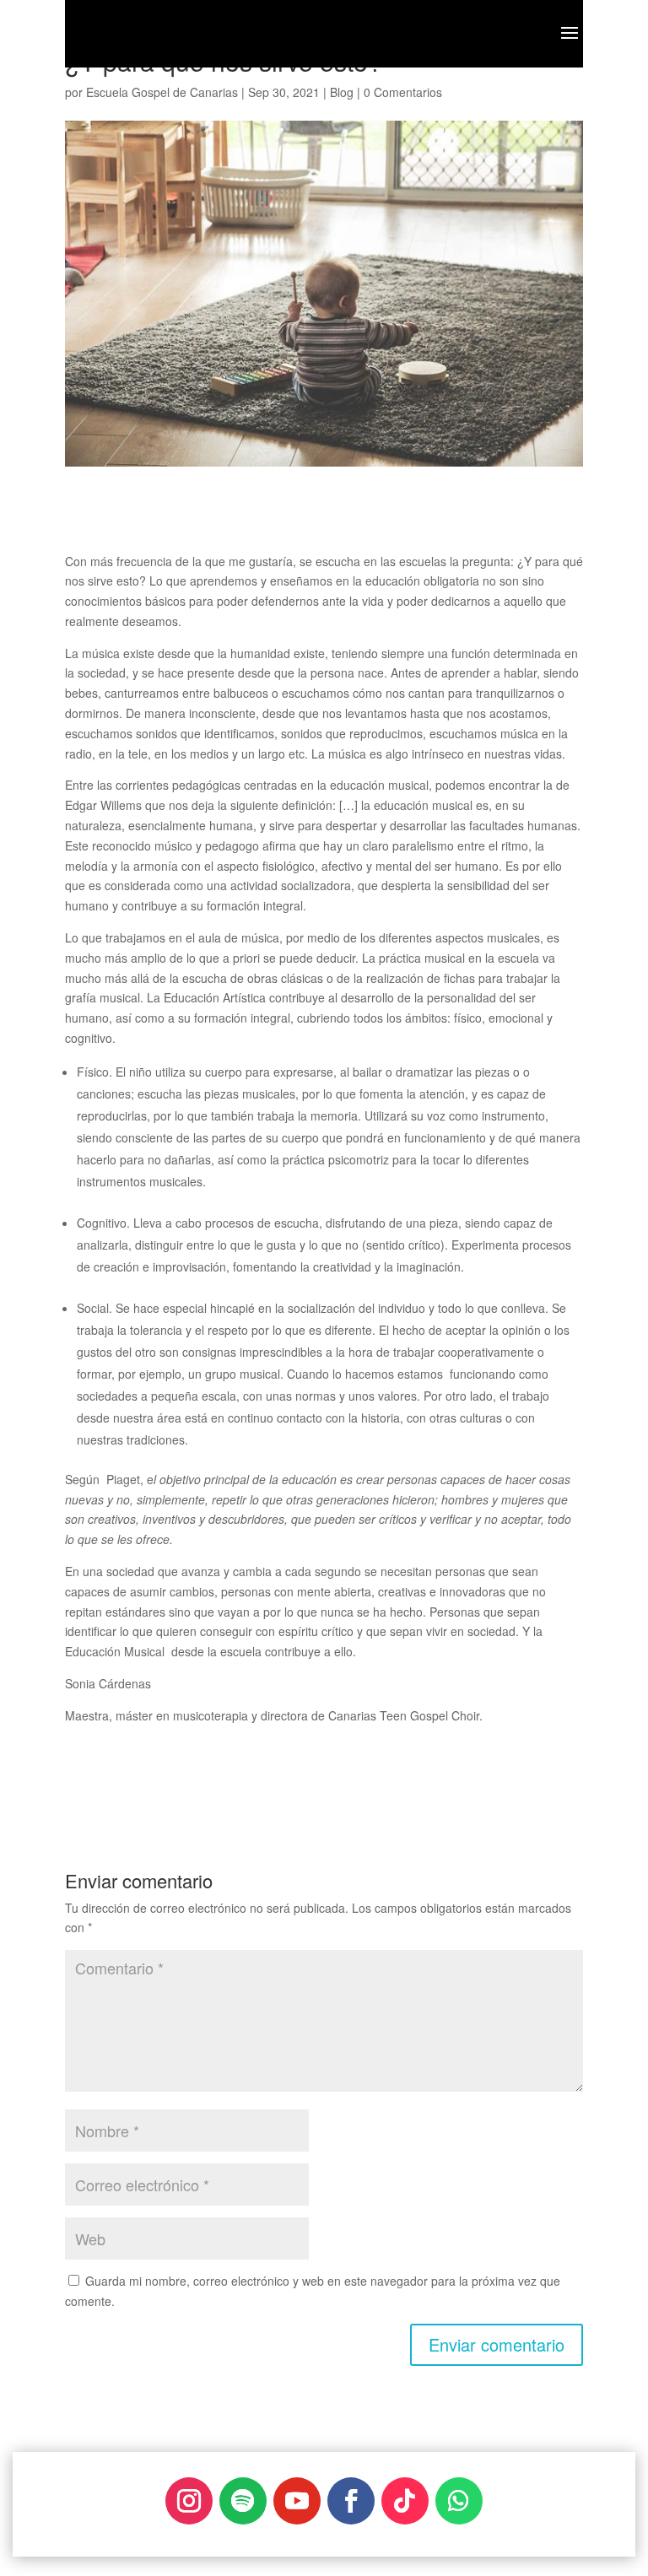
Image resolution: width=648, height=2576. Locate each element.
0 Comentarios (403, 92)
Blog (342, 92)
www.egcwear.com (258, 2484)
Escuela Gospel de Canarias (162, 92)
